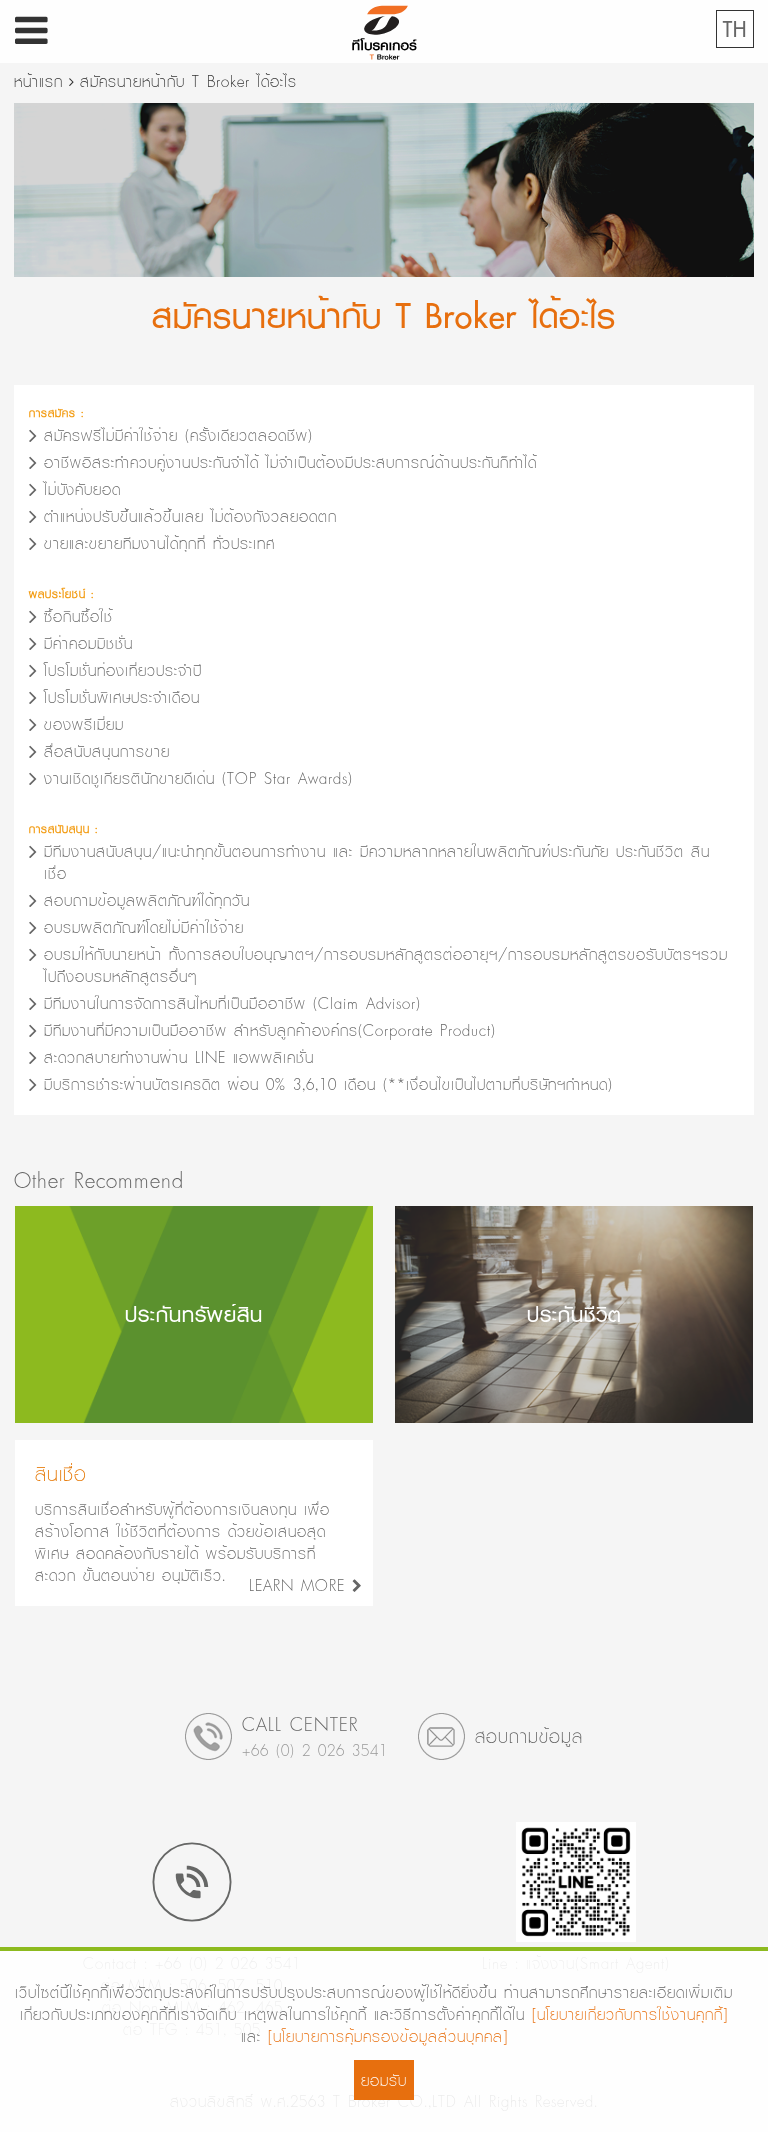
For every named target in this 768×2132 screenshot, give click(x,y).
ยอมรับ (384, 2080)
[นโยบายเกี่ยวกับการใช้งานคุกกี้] (630, 2014)
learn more (300, 1585)
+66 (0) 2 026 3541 (315, 1750)
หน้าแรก (38, 81)
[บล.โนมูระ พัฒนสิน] (384, 27)
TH (735, 29)
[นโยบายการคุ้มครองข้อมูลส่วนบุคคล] (388, 2036)
